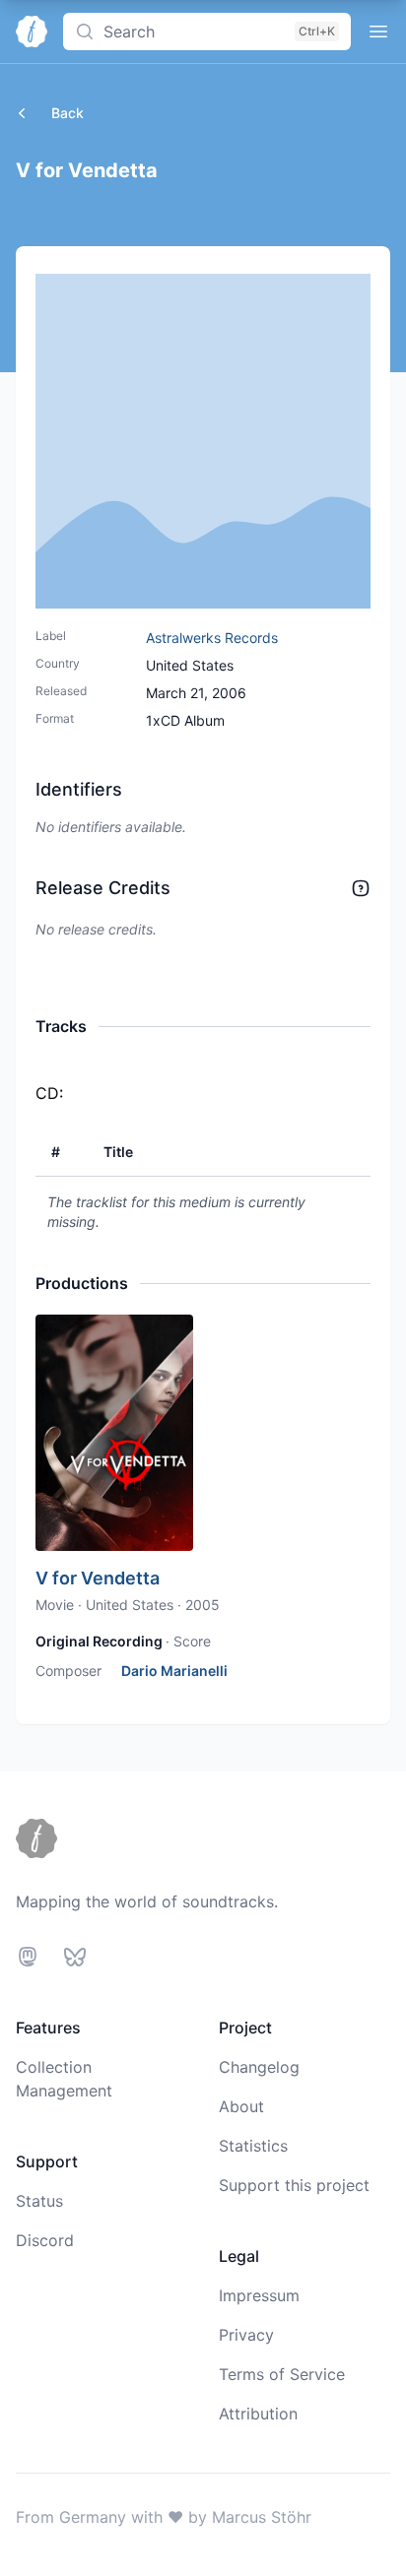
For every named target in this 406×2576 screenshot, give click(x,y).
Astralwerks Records (212, 638)
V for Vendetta (98, 1578)
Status (39, 2201)
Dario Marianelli (174, 1671)
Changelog (259, 2067)
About (241, 2106)
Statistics (253, 2146)
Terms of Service (282, 2374)
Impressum (259, 2295)
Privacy (246, 2335)
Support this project (294, 2185)
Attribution (258, 2414)
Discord (45, 2240)
